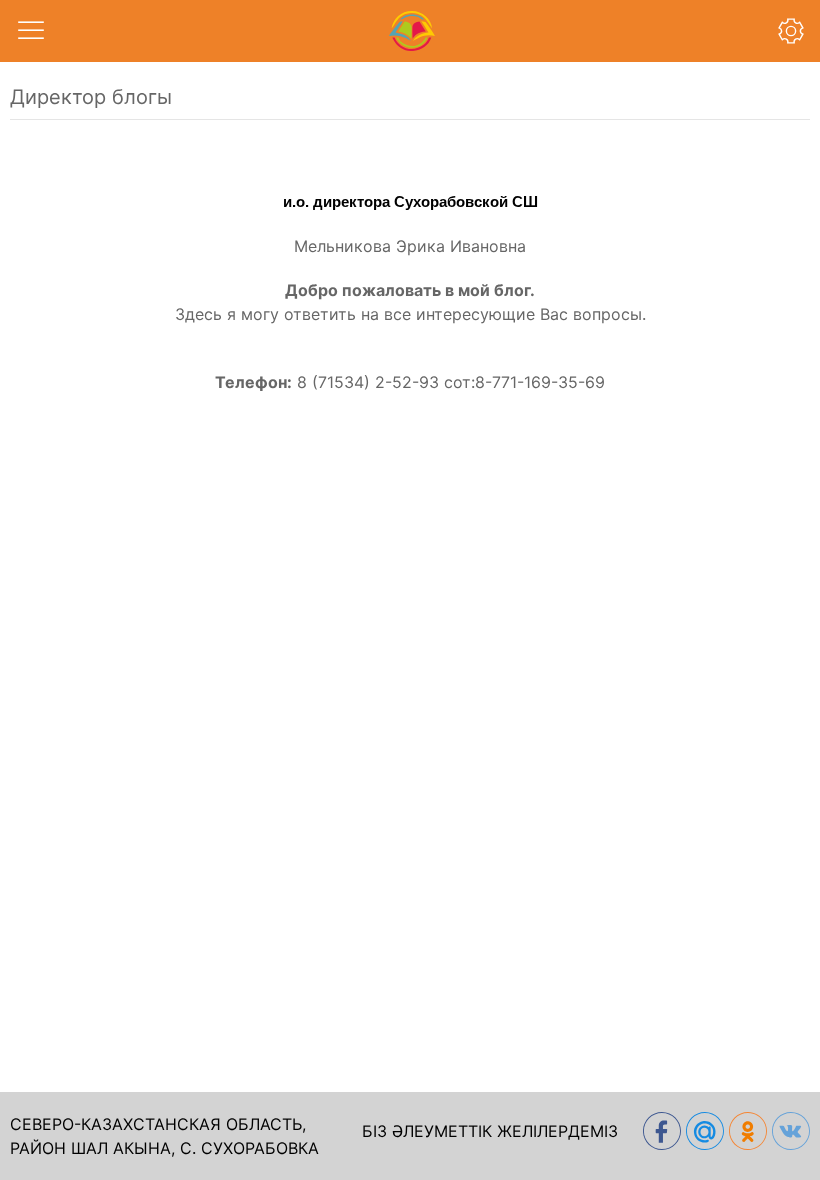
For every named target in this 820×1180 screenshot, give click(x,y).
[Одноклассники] (745, 1131)
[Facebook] (659, 1131)
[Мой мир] (702, 1131)
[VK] (788, 1131)
